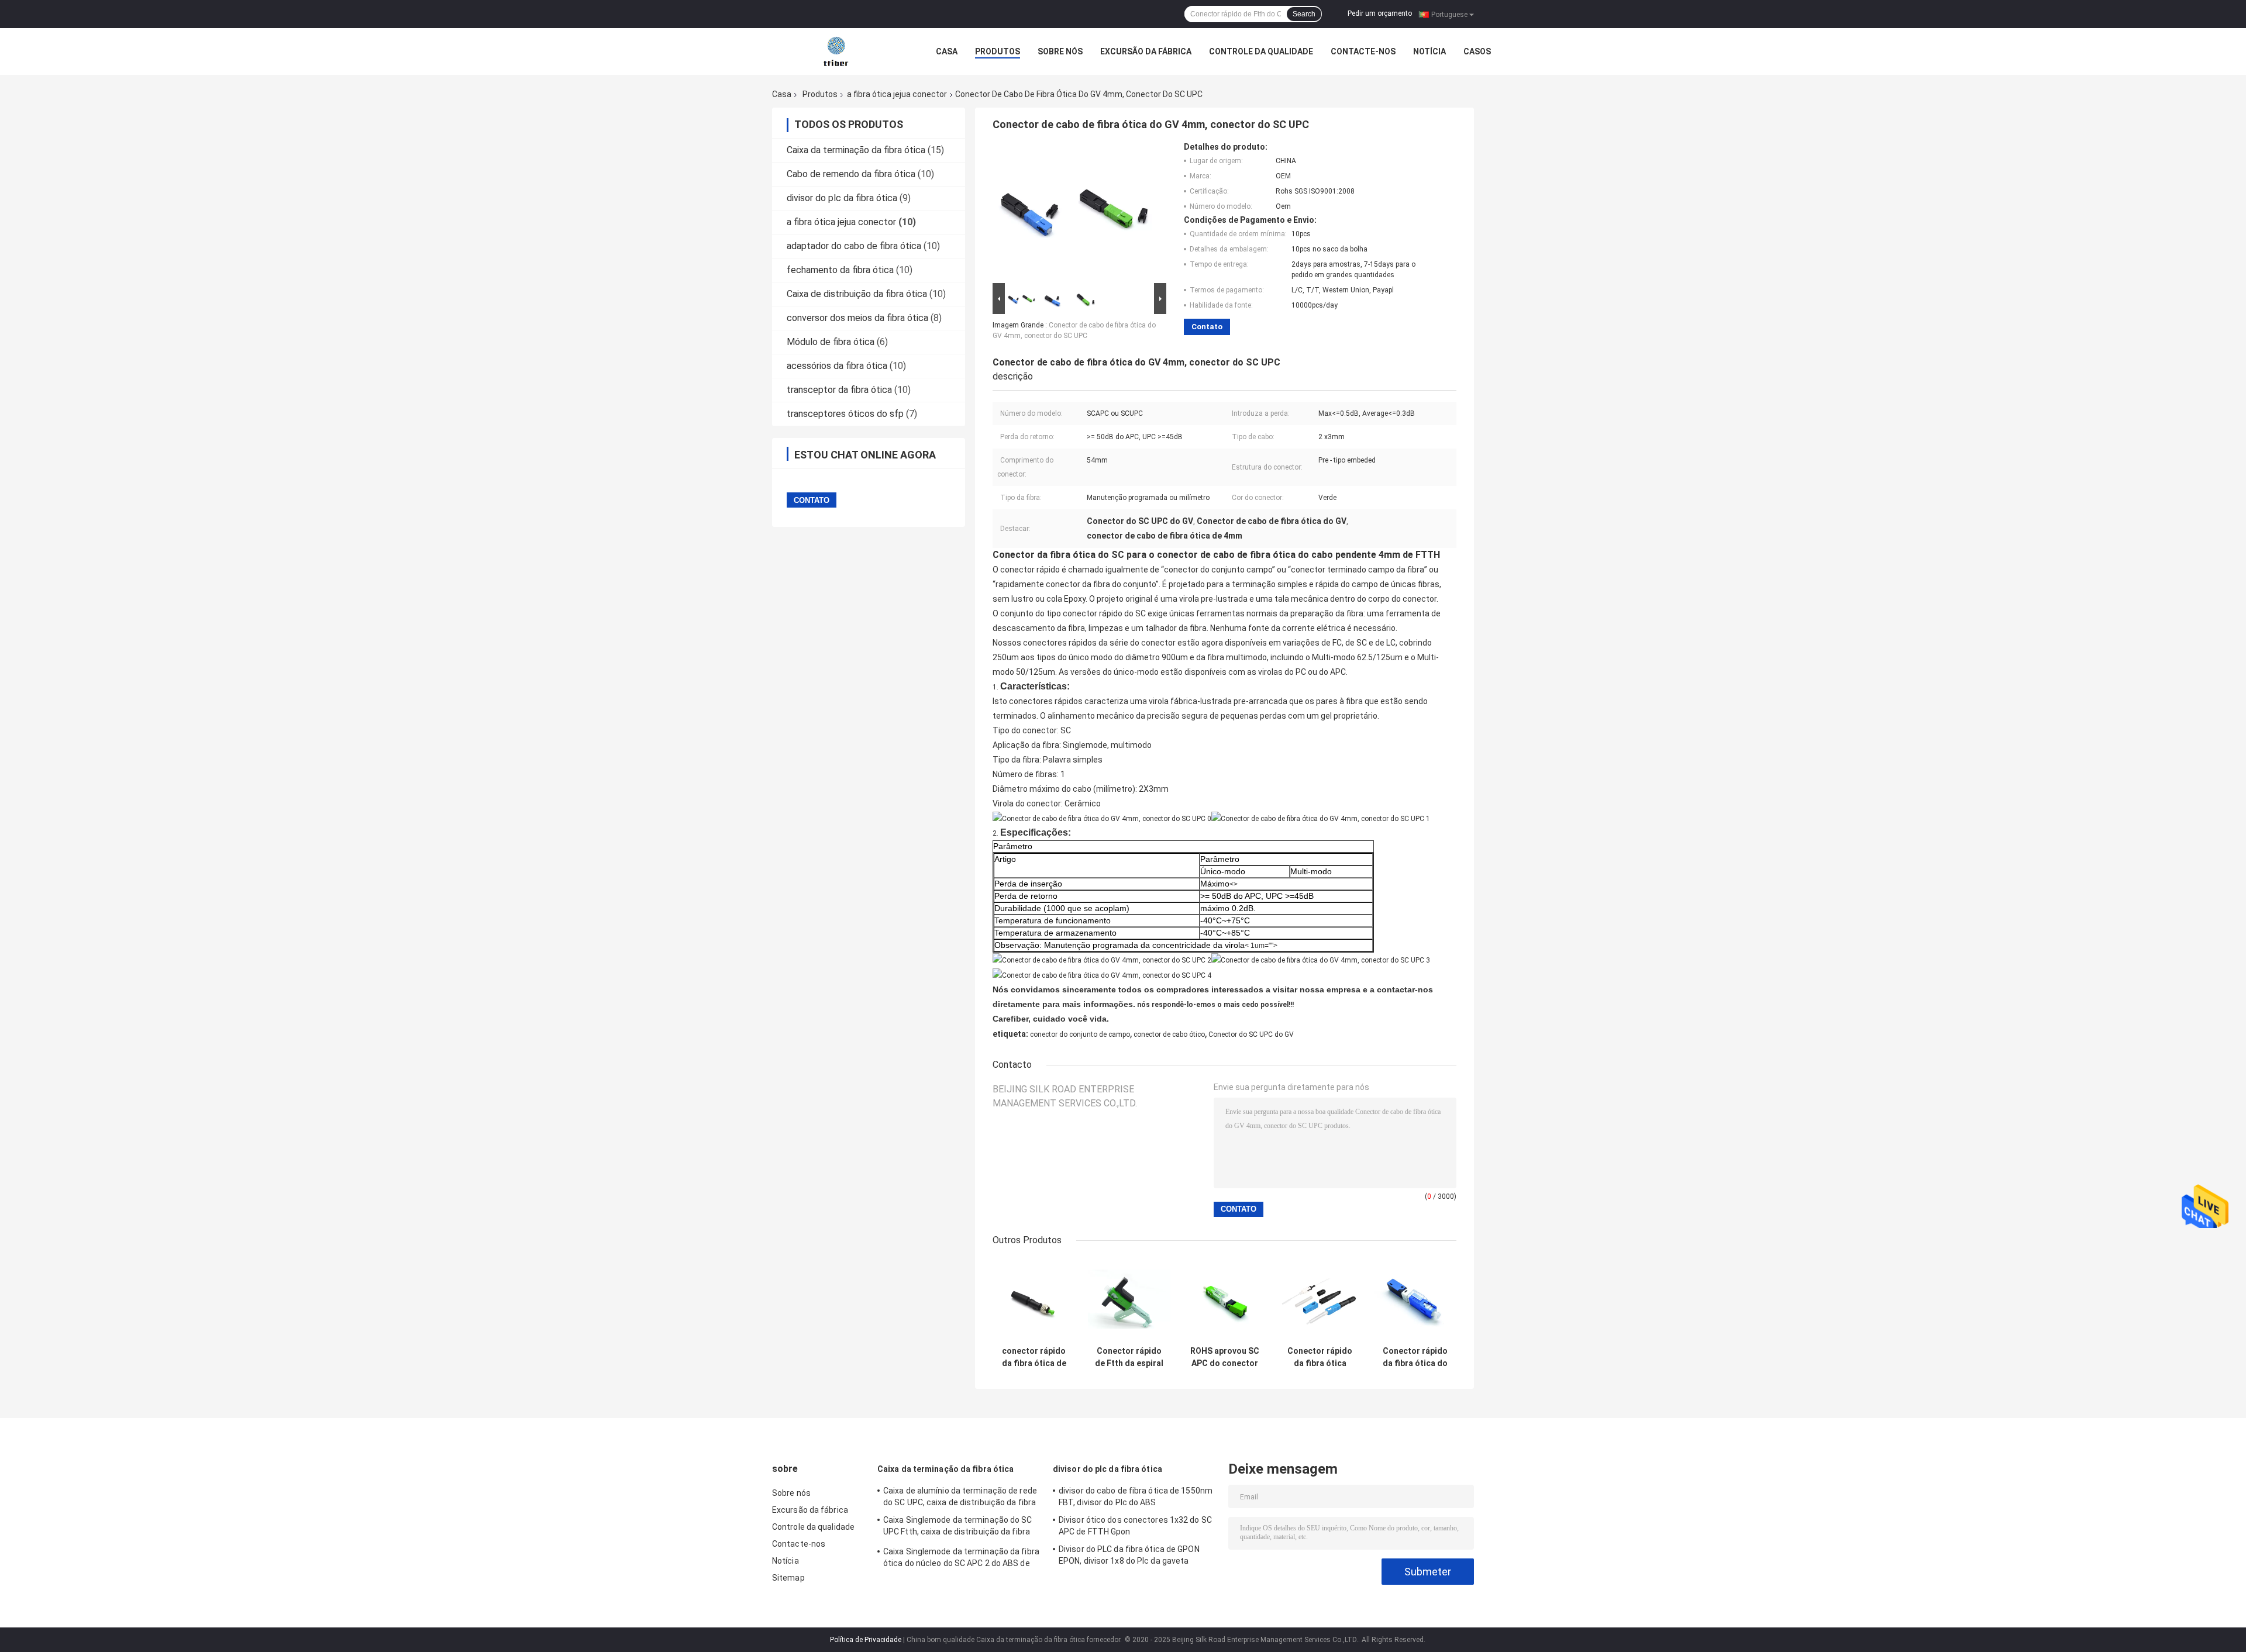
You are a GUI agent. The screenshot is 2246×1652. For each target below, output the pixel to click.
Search (1304, 14)
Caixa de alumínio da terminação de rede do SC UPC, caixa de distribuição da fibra (960, 1496)
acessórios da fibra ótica (837, 366)
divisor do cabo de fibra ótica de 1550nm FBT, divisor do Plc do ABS (1136, 1496)
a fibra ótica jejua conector (897, 94)
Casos (1477, 51)
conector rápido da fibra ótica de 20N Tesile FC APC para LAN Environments (1034, 1357)
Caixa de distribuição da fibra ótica (857, 294)
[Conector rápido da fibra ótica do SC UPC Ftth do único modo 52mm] (1415, 1299)
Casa (947, 51)
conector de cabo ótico (1169, 1034)
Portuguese (1449, 14)
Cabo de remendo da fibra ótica (851, 174)
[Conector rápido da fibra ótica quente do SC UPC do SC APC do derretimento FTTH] (1320, 1299)
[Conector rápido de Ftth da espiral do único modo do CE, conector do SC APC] (1129, 1299)
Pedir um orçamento (1380, 13)
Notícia (1429, 51)
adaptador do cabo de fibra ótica (854, 246)
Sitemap (788, 1578)
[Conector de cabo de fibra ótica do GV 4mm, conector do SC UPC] (1074, 211)
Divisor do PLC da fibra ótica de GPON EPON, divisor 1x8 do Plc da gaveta (1129, 1555)
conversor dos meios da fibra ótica (857, 318)
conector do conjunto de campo (1080, 1034)
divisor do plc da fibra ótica (842, 198)
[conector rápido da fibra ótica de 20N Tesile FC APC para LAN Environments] (1034, 1299)
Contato (1207, 327)
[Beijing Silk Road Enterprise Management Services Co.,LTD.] (837, 51)
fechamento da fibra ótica (840, 270)
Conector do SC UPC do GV (1251, 1034)
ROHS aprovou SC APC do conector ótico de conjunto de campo (1224, 1357)
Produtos (998, 51)
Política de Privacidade (866, 1640)
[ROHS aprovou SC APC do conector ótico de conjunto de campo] (1224, 1299)
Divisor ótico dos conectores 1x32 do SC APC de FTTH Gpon (1135, 1526)
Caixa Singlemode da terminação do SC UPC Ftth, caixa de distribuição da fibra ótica (958, 1527)
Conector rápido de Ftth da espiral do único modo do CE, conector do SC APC (1129, 1357)
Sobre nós (1060, 51)
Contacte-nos (1363, 51)
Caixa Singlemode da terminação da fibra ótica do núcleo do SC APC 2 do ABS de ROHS (961, 1559)
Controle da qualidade (1261, 51)
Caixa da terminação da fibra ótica (856, 150)
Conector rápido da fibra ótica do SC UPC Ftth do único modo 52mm (1415, 1357)
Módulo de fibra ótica (831, 342)
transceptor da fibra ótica (839, 390)
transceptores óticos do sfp (845, 414)
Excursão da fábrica (1146, 51)
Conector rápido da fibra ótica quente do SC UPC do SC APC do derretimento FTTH (1320, 1357)
